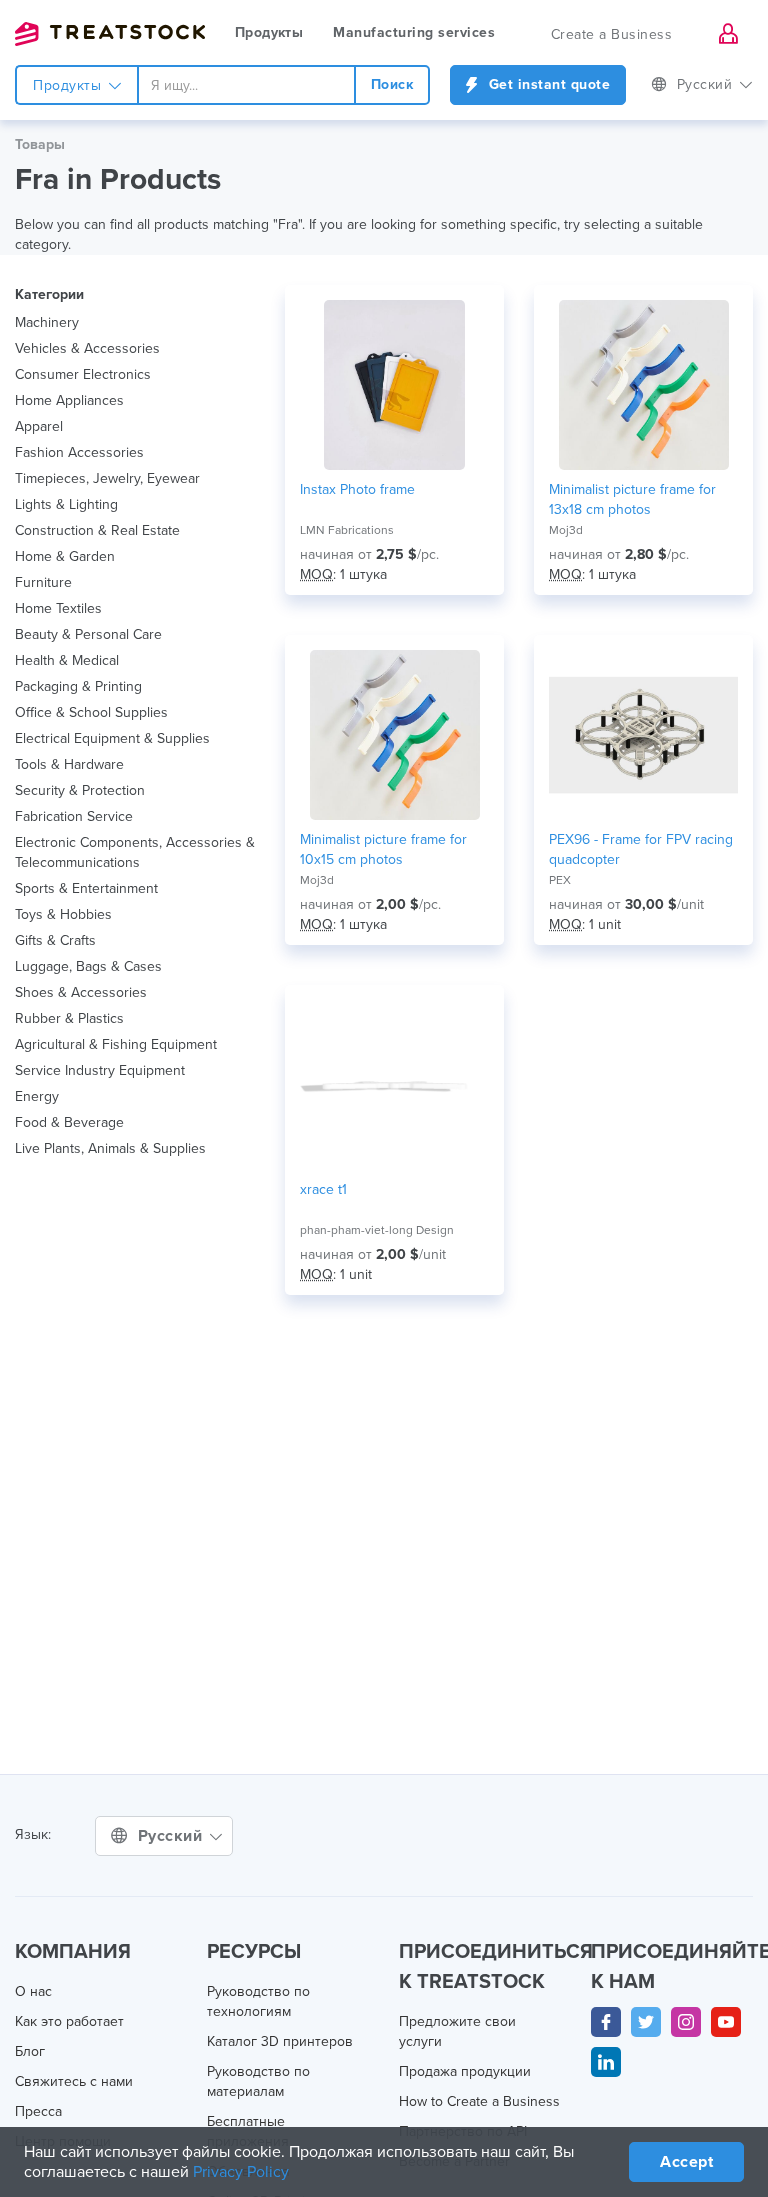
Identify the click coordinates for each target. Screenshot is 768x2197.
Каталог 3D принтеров (280, 2041)
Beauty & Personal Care (88, 634)
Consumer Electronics (83, 374)
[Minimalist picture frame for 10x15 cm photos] (394, 735)
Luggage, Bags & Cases (88, 966)
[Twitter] (646, 2022)
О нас (33, 1991)
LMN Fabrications (347, 530)
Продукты (269, 32)
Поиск (392, 84)
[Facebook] (606, 2022)
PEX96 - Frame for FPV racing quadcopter (641, 849)
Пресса (38, 2111)
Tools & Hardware (69, 764)
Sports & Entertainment (86, 888)
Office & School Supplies (91, 712)
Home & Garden (65, 556)
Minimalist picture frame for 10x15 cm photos (383, 849)
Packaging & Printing (78, 686)
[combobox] (246, 85)
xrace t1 (323, 1189)
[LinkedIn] (606, 2062)
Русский (707, 84)
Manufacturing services (414, 32)
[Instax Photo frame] (394, 385)
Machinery (47, 322)
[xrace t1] (394, 1085)
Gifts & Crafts (55, 940)
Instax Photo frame (357, 489)
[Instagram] (686, 2022)
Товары (40, 144)
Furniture (43, 582)
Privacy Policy (241, 2172)
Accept (686, 2162)
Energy (37, 1096)
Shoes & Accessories (81, 992)
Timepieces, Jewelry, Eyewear (107, 478)
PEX (560, 880)
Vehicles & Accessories (87, 348)
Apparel (39, 426)
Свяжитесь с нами (74, 2081)
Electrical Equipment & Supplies (112, 738)
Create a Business (612, 34)
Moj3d (566, 530)
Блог (30, 2051)
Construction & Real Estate (97, 530)
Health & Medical (67, 660)
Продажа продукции (465, 2071)
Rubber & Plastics (69, 1018)
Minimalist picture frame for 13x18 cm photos (632, 499)
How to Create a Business (479, 2101)
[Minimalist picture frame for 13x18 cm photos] (643, 385)
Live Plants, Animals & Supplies (110, 1148)
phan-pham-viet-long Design (377, 1230)
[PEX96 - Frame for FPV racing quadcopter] (643, 735)
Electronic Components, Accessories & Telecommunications (135, 852)
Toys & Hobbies (63, 914)
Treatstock (110, 34)
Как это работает (69, 2021)
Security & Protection (80, 790)
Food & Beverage (69, 1122)
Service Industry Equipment (100, 1070)
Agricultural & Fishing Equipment (116, 1044)
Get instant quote (547, 84)
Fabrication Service (74, 816)
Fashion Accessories (79, 452)
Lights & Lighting (66, 504)
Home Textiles (58, 608)
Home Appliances (69, 400)
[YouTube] (726, 2022)
